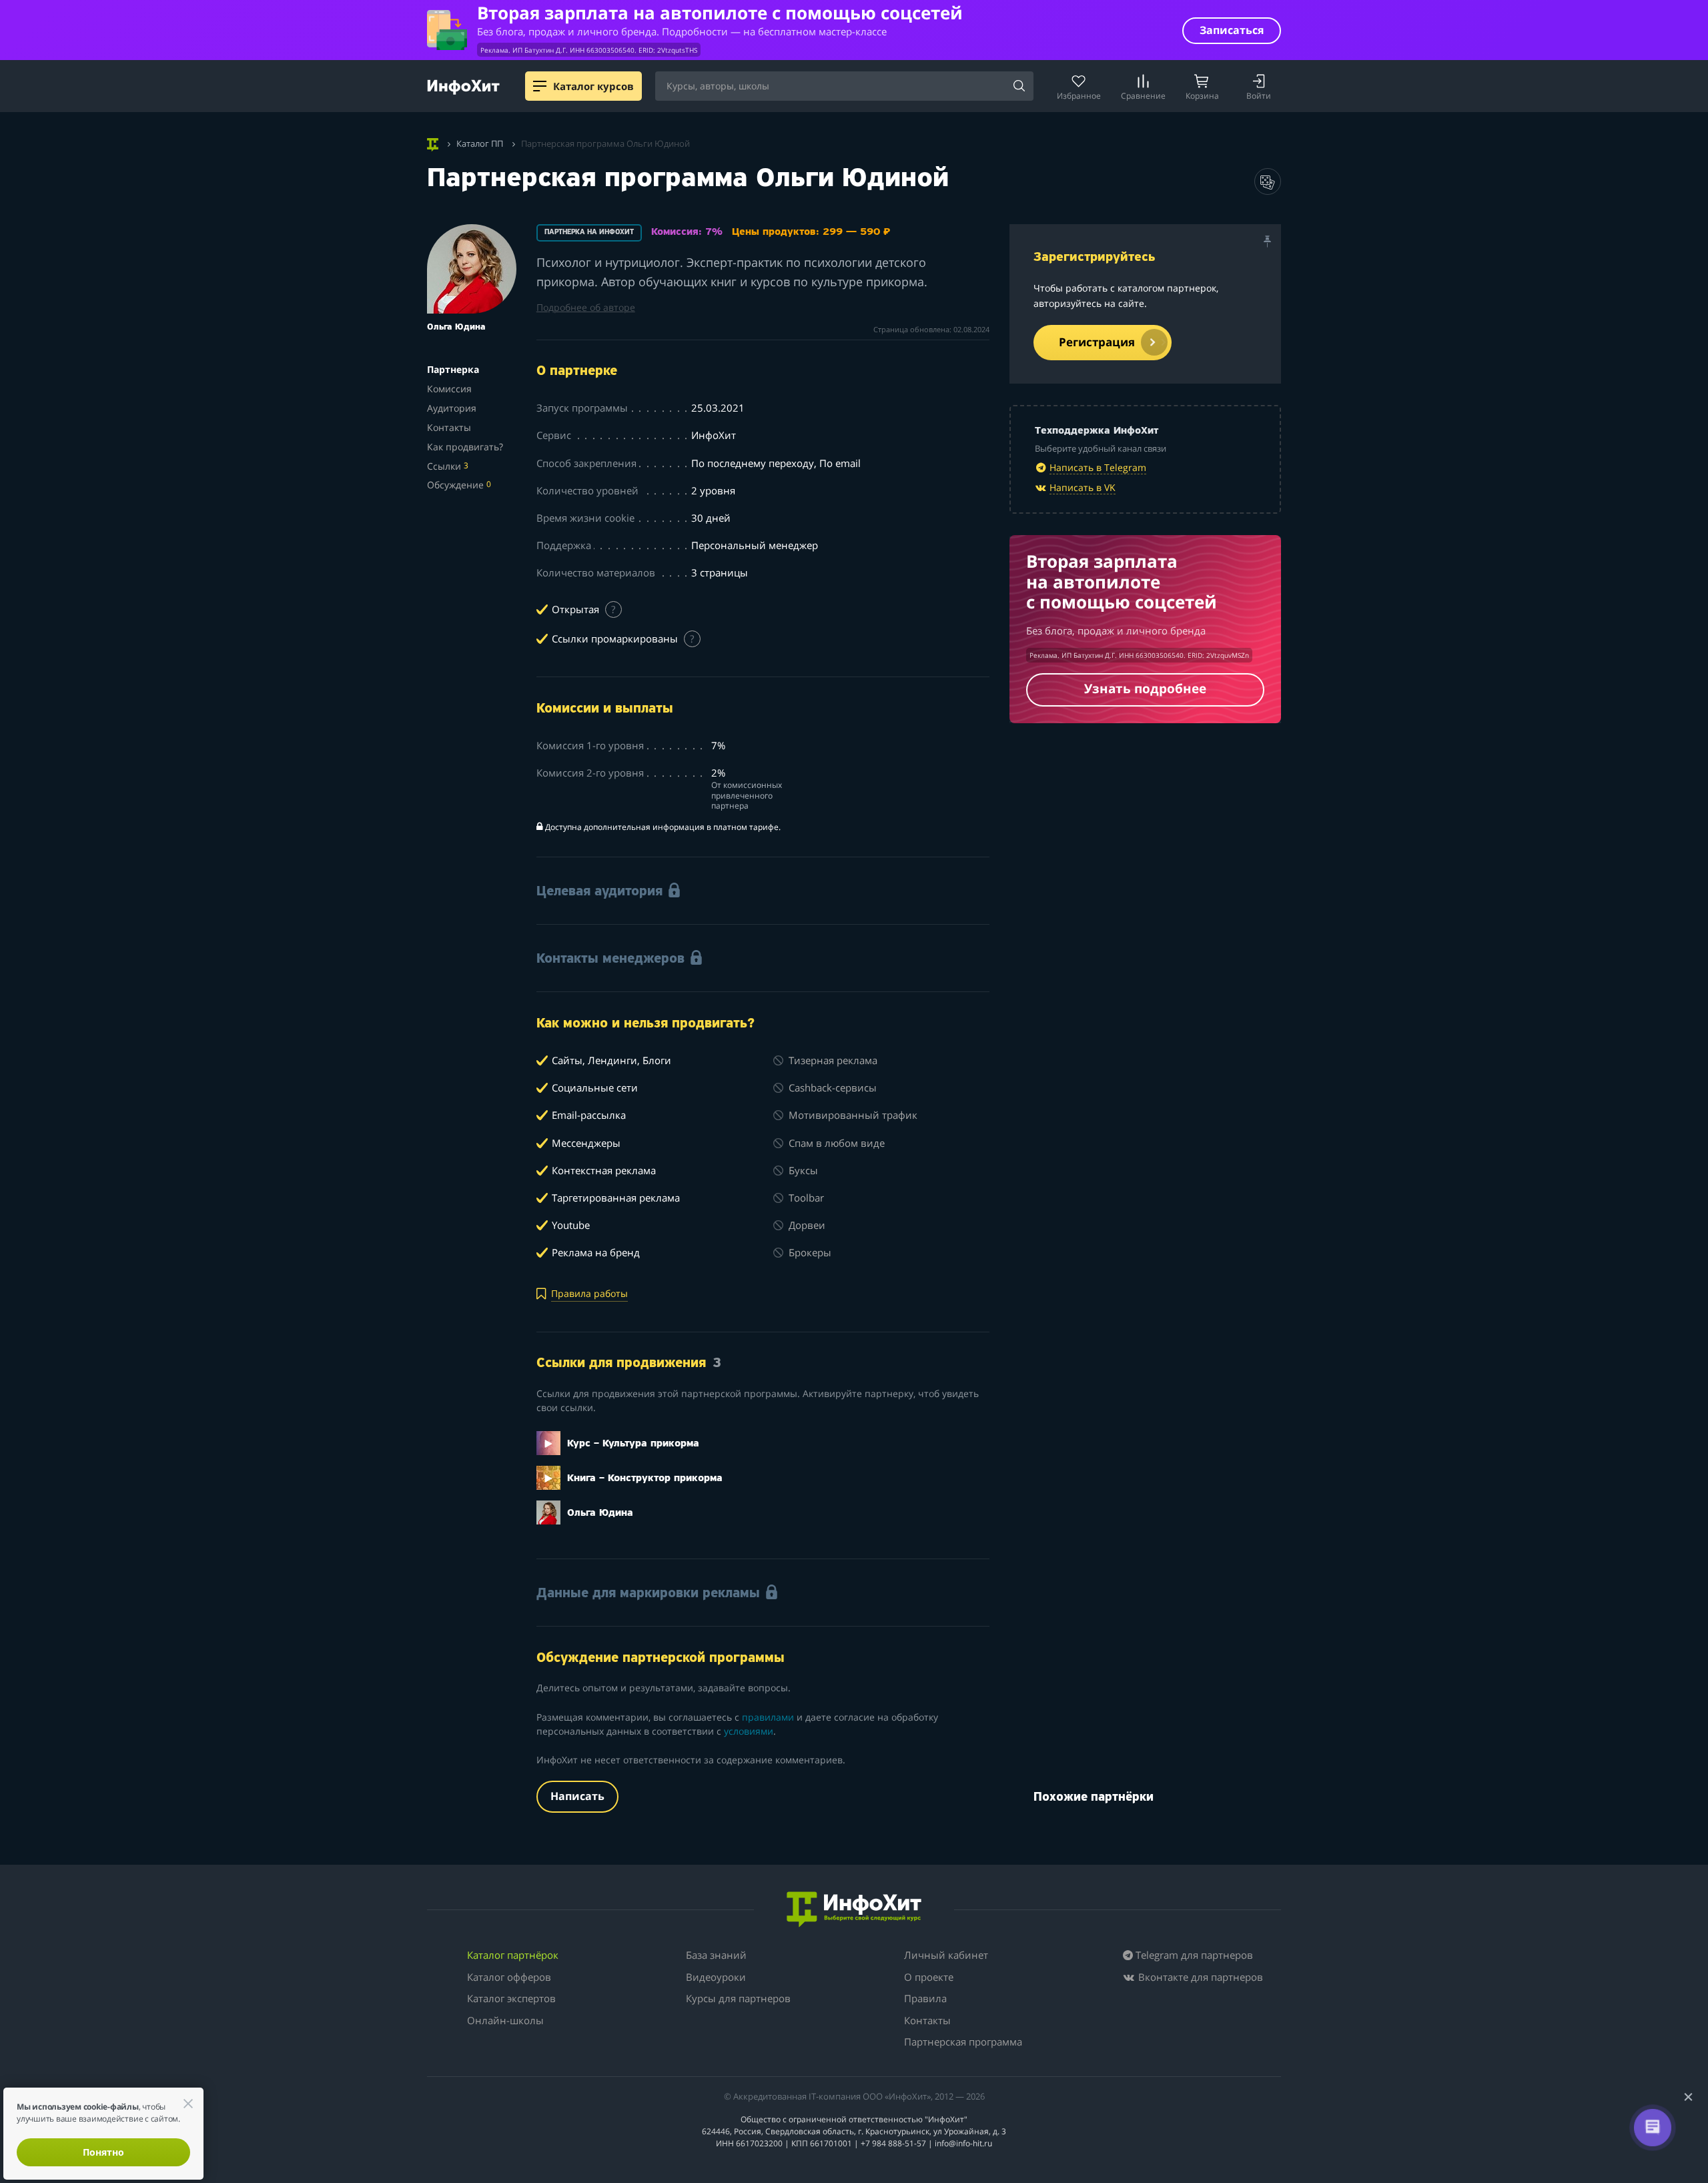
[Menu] (540, 86)
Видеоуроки (716, 1977)
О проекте (929, 1977)
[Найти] (1019, 87)
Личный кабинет (946, 1955)
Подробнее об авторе (586, 307)
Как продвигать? (465, 447)
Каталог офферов (509, 1977)
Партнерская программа (963, 2042)
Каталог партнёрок (513, 1955)
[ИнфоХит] (463, 87)
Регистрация (1097, 342)
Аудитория (452, 408)
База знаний (716, 1955)
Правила (925, 1998)
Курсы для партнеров (738, 1998)
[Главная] (433, 142)
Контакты (449, 427)
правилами (768, 1717)
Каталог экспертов (511, 1998)
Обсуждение (459, 485)
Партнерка (453, 369)
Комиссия (449, 389)
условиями (749, 1731)
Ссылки (448, 465)
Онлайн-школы (505, 2020)
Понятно (103, 2152)
